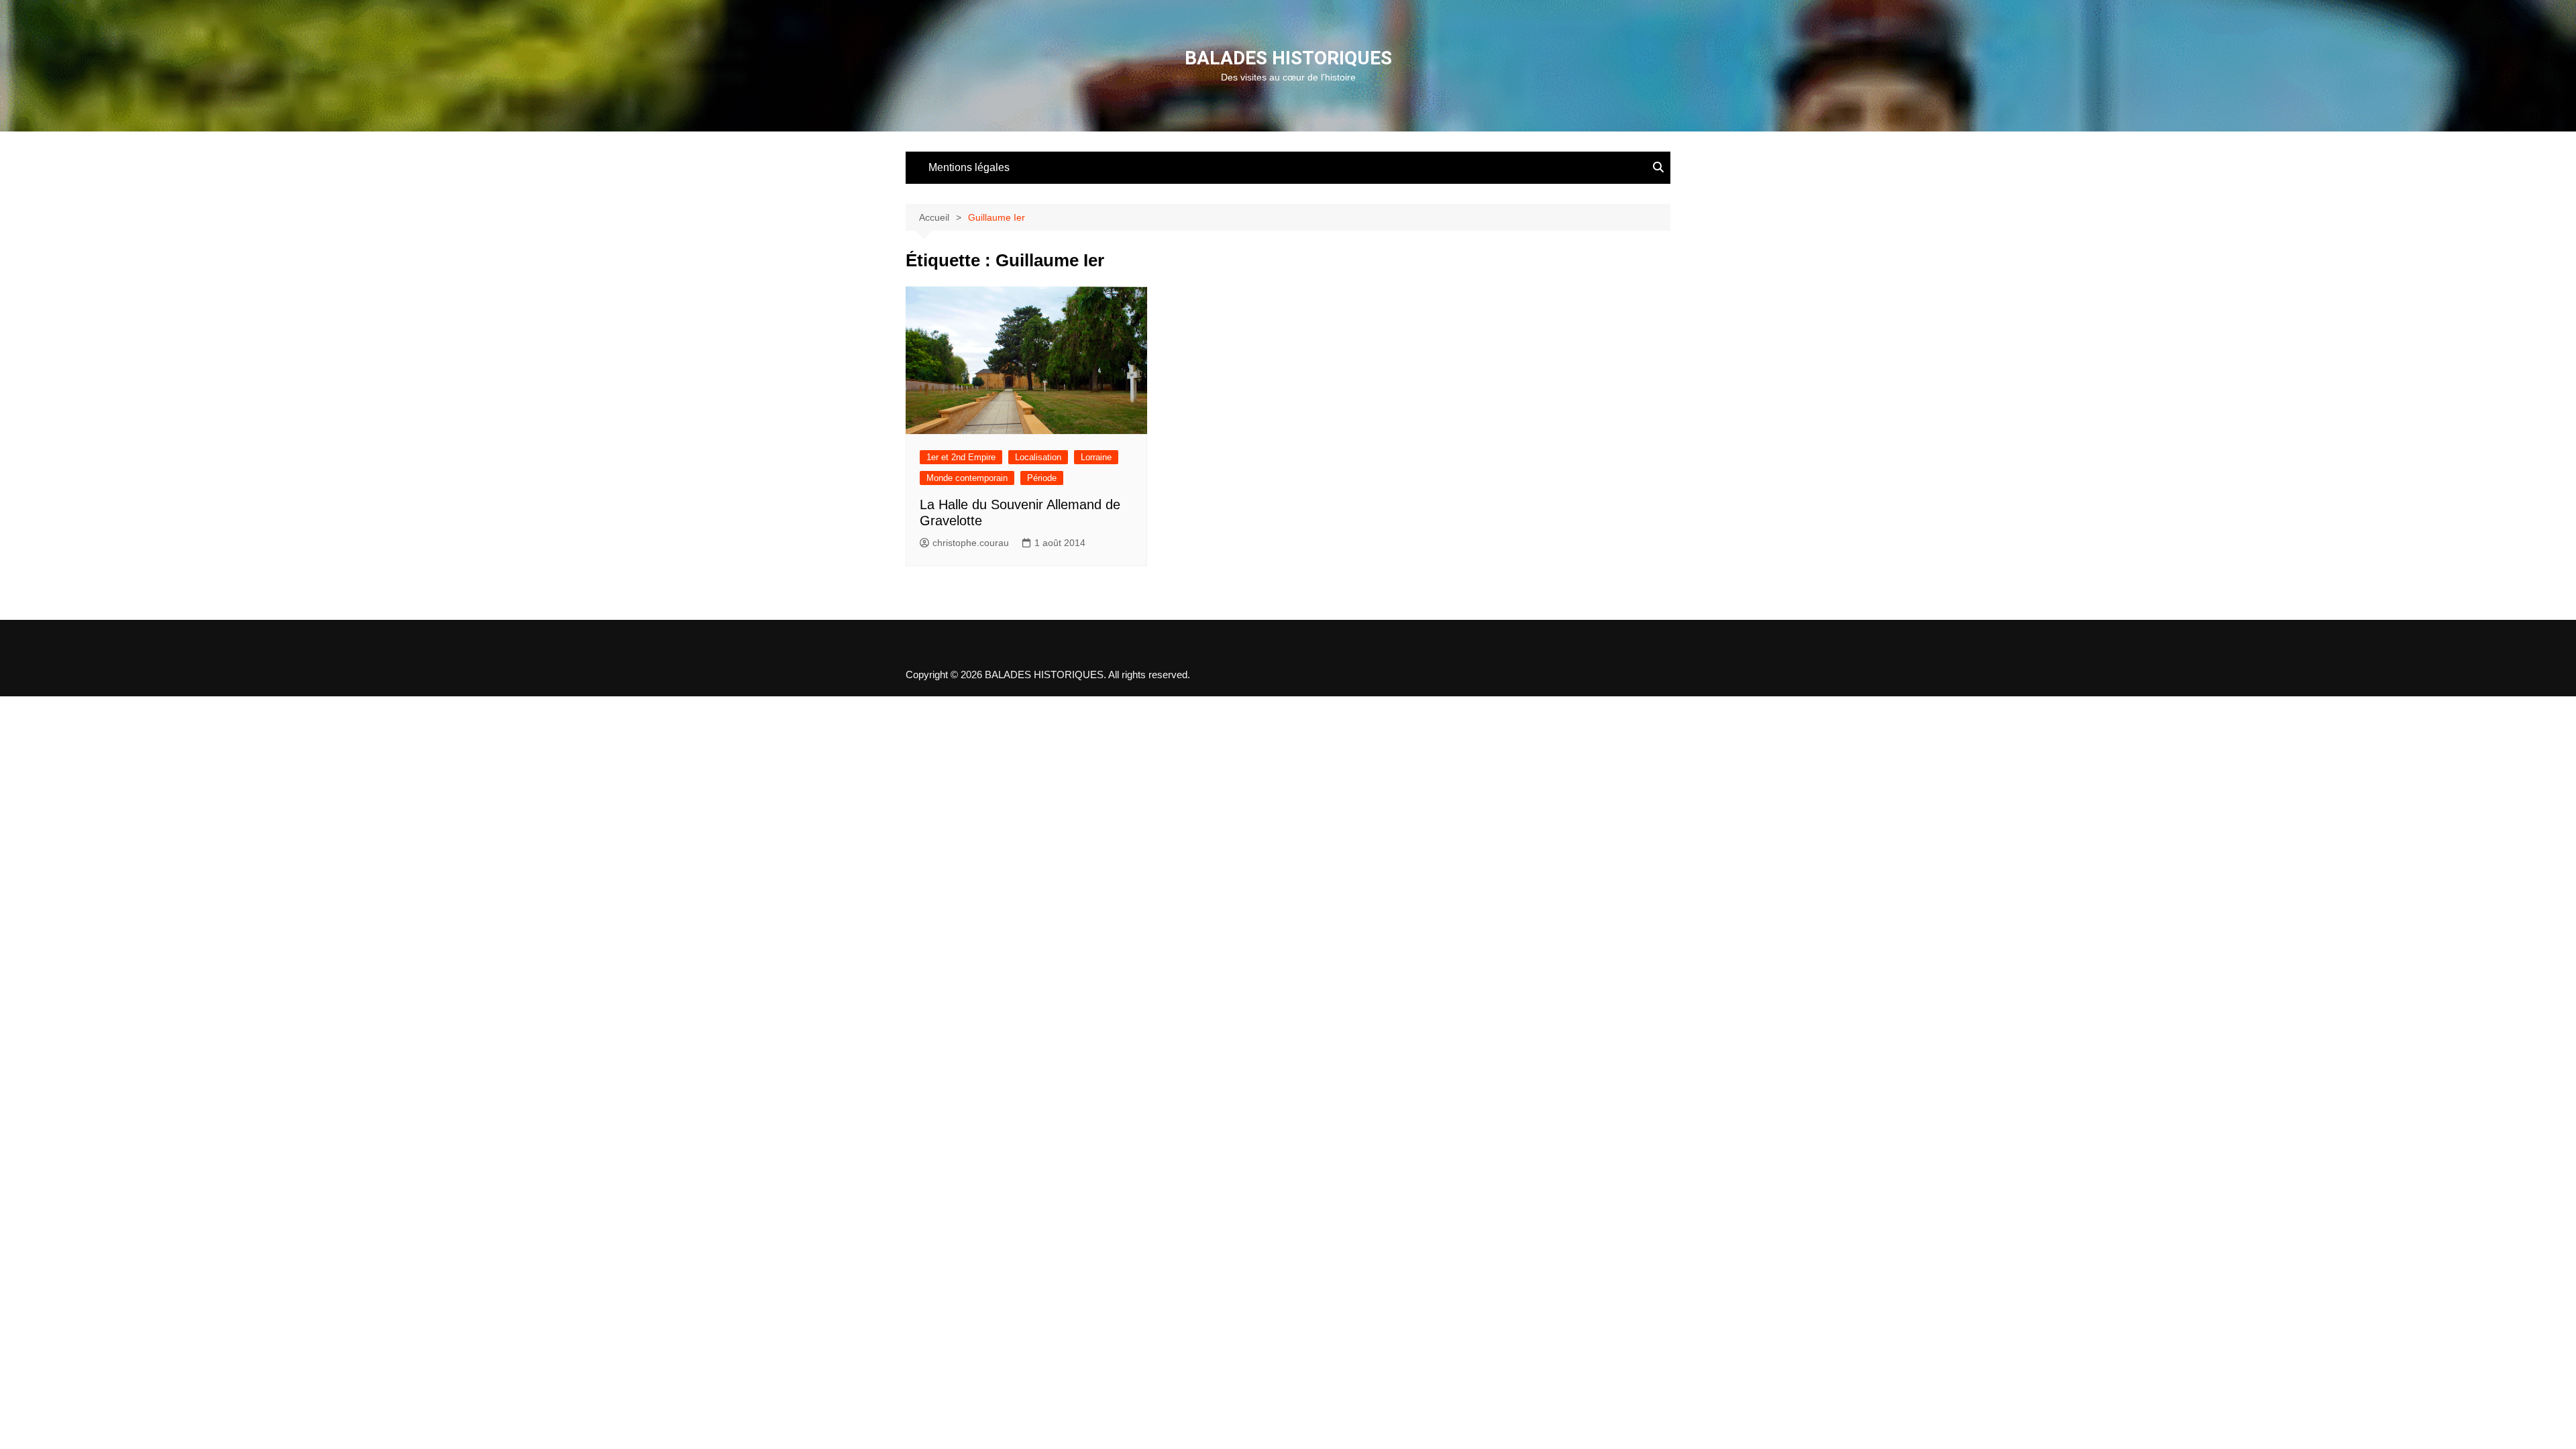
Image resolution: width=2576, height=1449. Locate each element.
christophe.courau (971, 543)
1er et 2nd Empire (961, 457)
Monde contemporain (967, 478)
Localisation (1038, 457)
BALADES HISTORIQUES (1288, 58)
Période (1042, 478)
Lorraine (1096, 457)
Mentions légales (969, 167)
